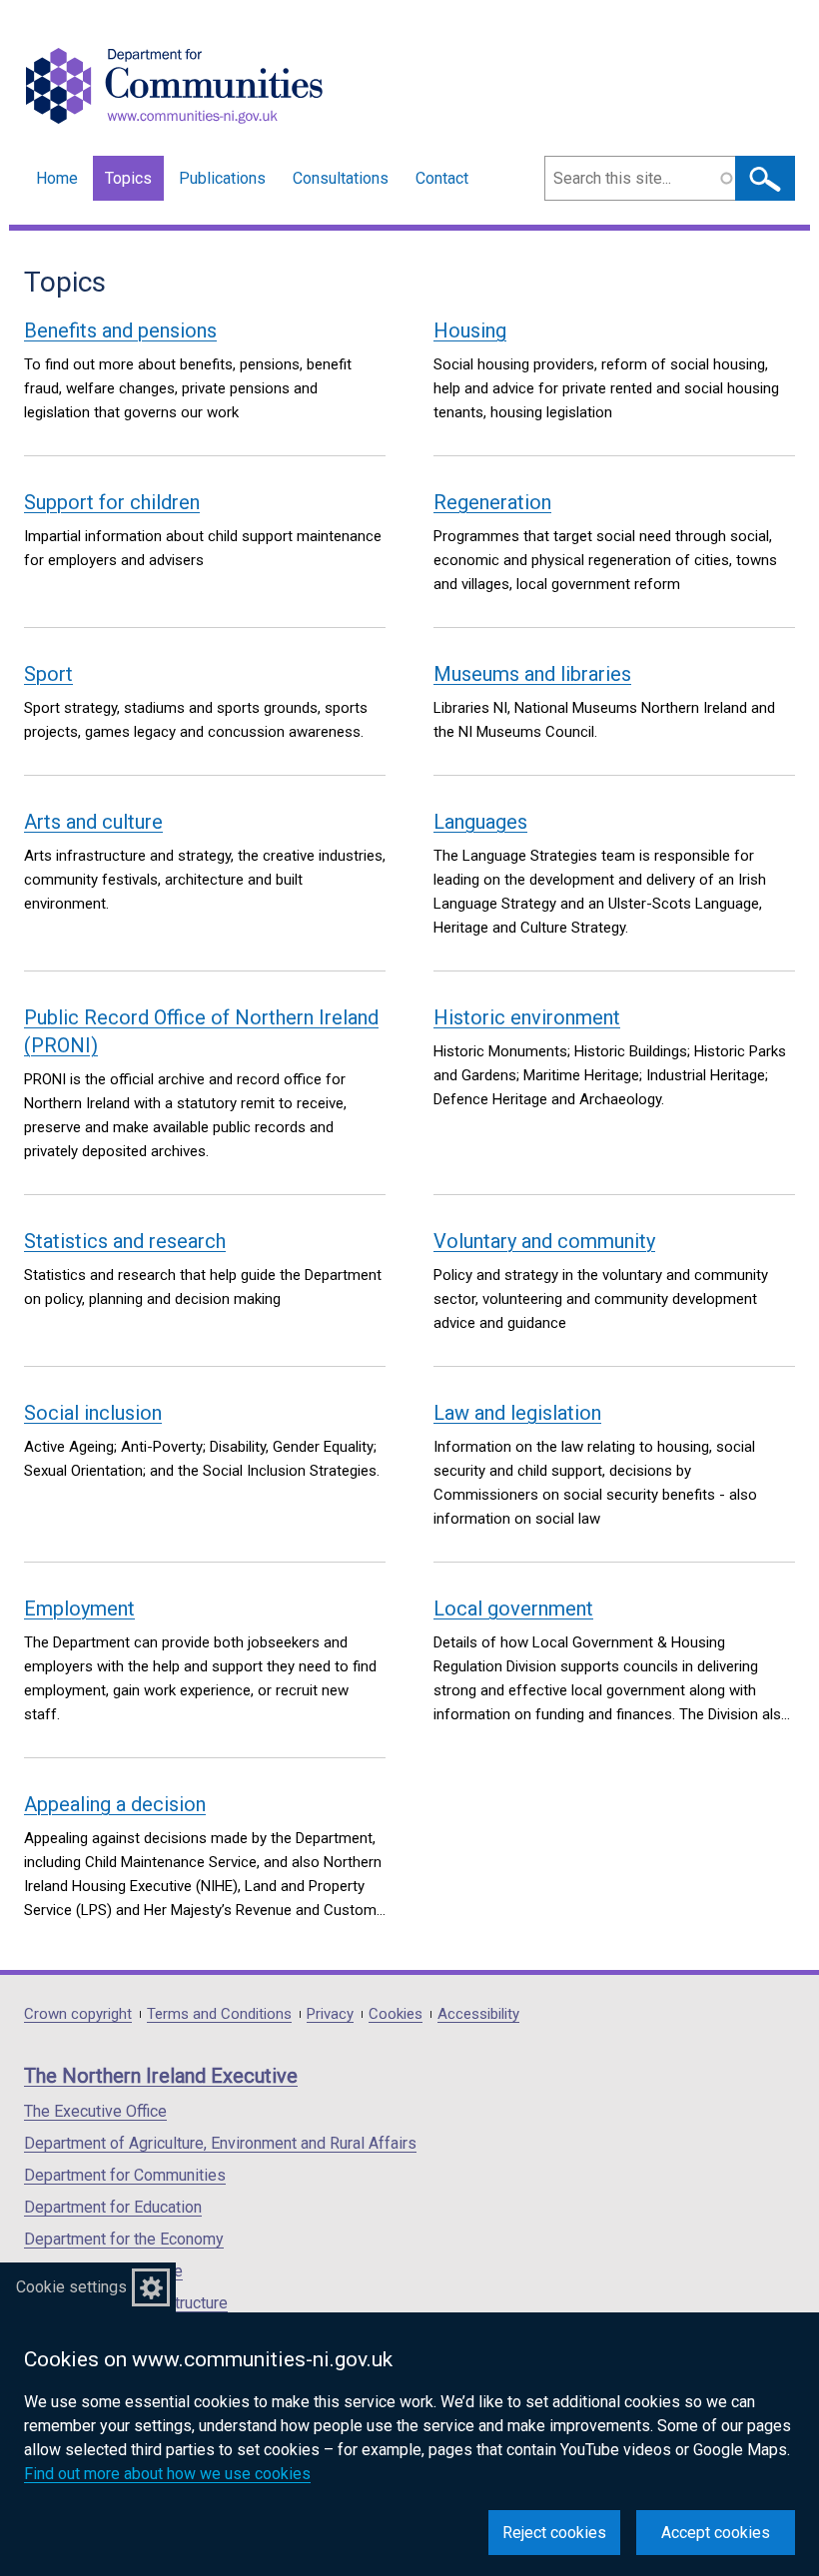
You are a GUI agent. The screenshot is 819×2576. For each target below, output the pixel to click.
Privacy (330, 2014)
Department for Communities (125, 2175)
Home (57, 178)
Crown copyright (78, 2014)
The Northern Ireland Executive (161, 2076)
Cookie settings (71, 2287)
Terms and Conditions (219, 2014)
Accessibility (478, 2014)
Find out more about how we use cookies (167, 2474)
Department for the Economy (124, 2239)
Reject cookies (554, 2533)
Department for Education (113, 2207)
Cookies (396, 2014)
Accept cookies (716, 2533)
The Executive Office (95, 2111)
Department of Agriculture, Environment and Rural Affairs (220, 2143)
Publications (222, 178)
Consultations (341, 178)
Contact (442, 178)
